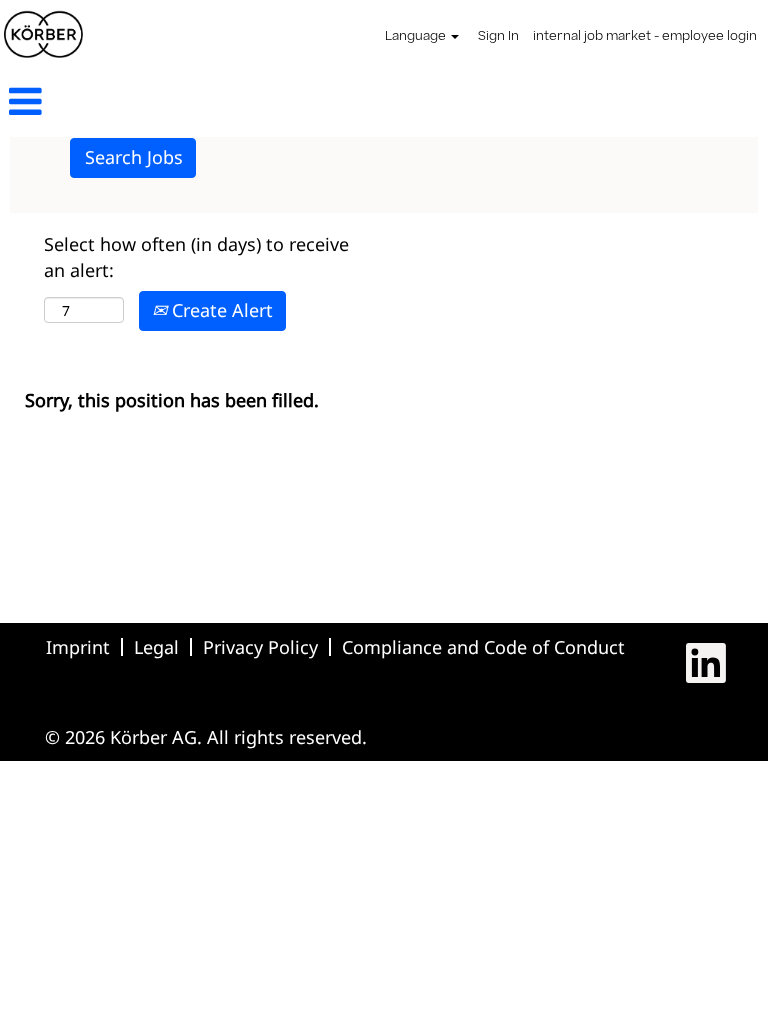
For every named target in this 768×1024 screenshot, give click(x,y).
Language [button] (417, 37)
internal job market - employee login (645, 37)
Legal (156, 647)
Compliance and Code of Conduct (483, 647)
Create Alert (220, 310)
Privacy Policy (260, 647)
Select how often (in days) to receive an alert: (196, 257)
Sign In (498, 37)
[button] (128, 103)
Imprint (78, 647)
